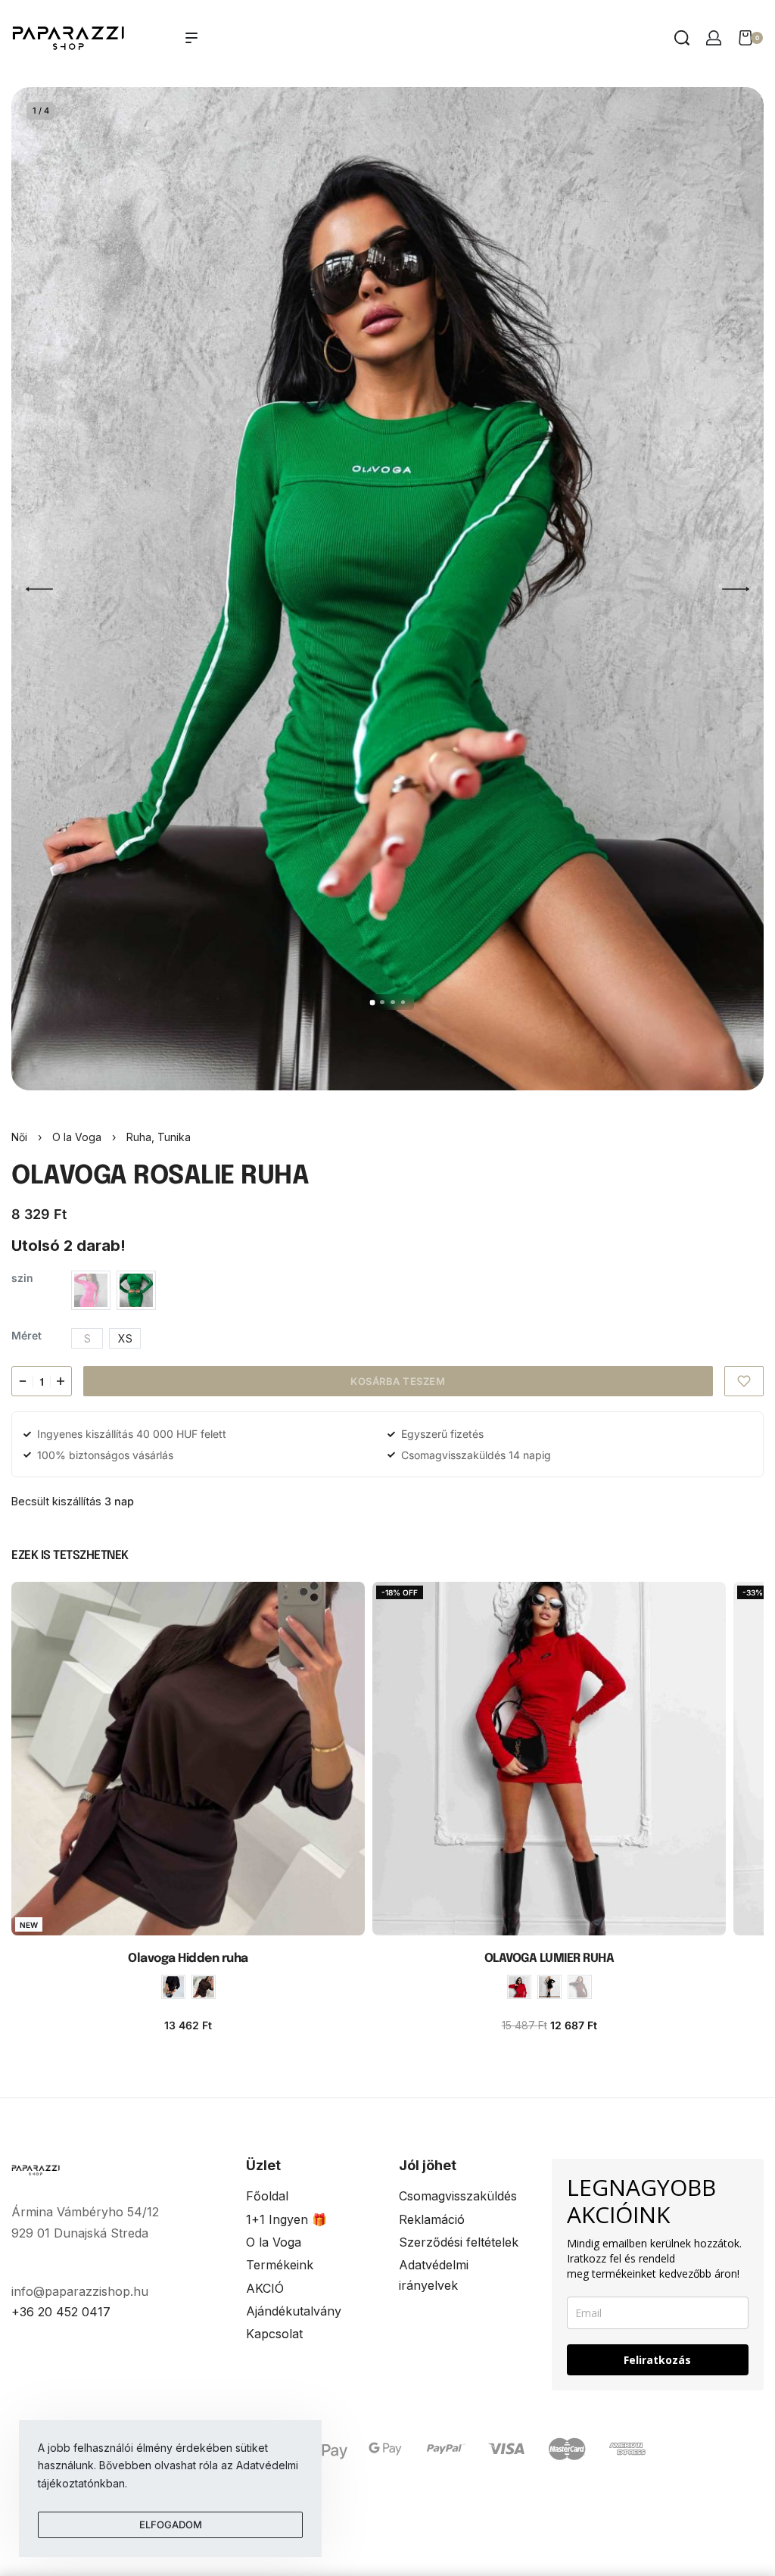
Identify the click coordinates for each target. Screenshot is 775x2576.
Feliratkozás (657, 2360)
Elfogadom (171, 2525)
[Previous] (39, 589)
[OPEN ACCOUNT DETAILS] (714, 38)
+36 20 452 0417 (61, 2312)
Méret (26, 1335)
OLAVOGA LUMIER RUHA (549, 1959)
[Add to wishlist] (744, 1381)
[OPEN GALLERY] (387, 589)
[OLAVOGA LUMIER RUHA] (549, 1759)
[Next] (736, 589)
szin (22, 1278)
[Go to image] (372, 1002)
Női (19, 1137)
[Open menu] (191, 38)
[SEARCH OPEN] (682, 38)
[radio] (91, 1290)
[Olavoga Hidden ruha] (188, 1759)
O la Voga (77, 1137)
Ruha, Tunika (159, 1137)
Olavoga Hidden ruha (188, 1959)
